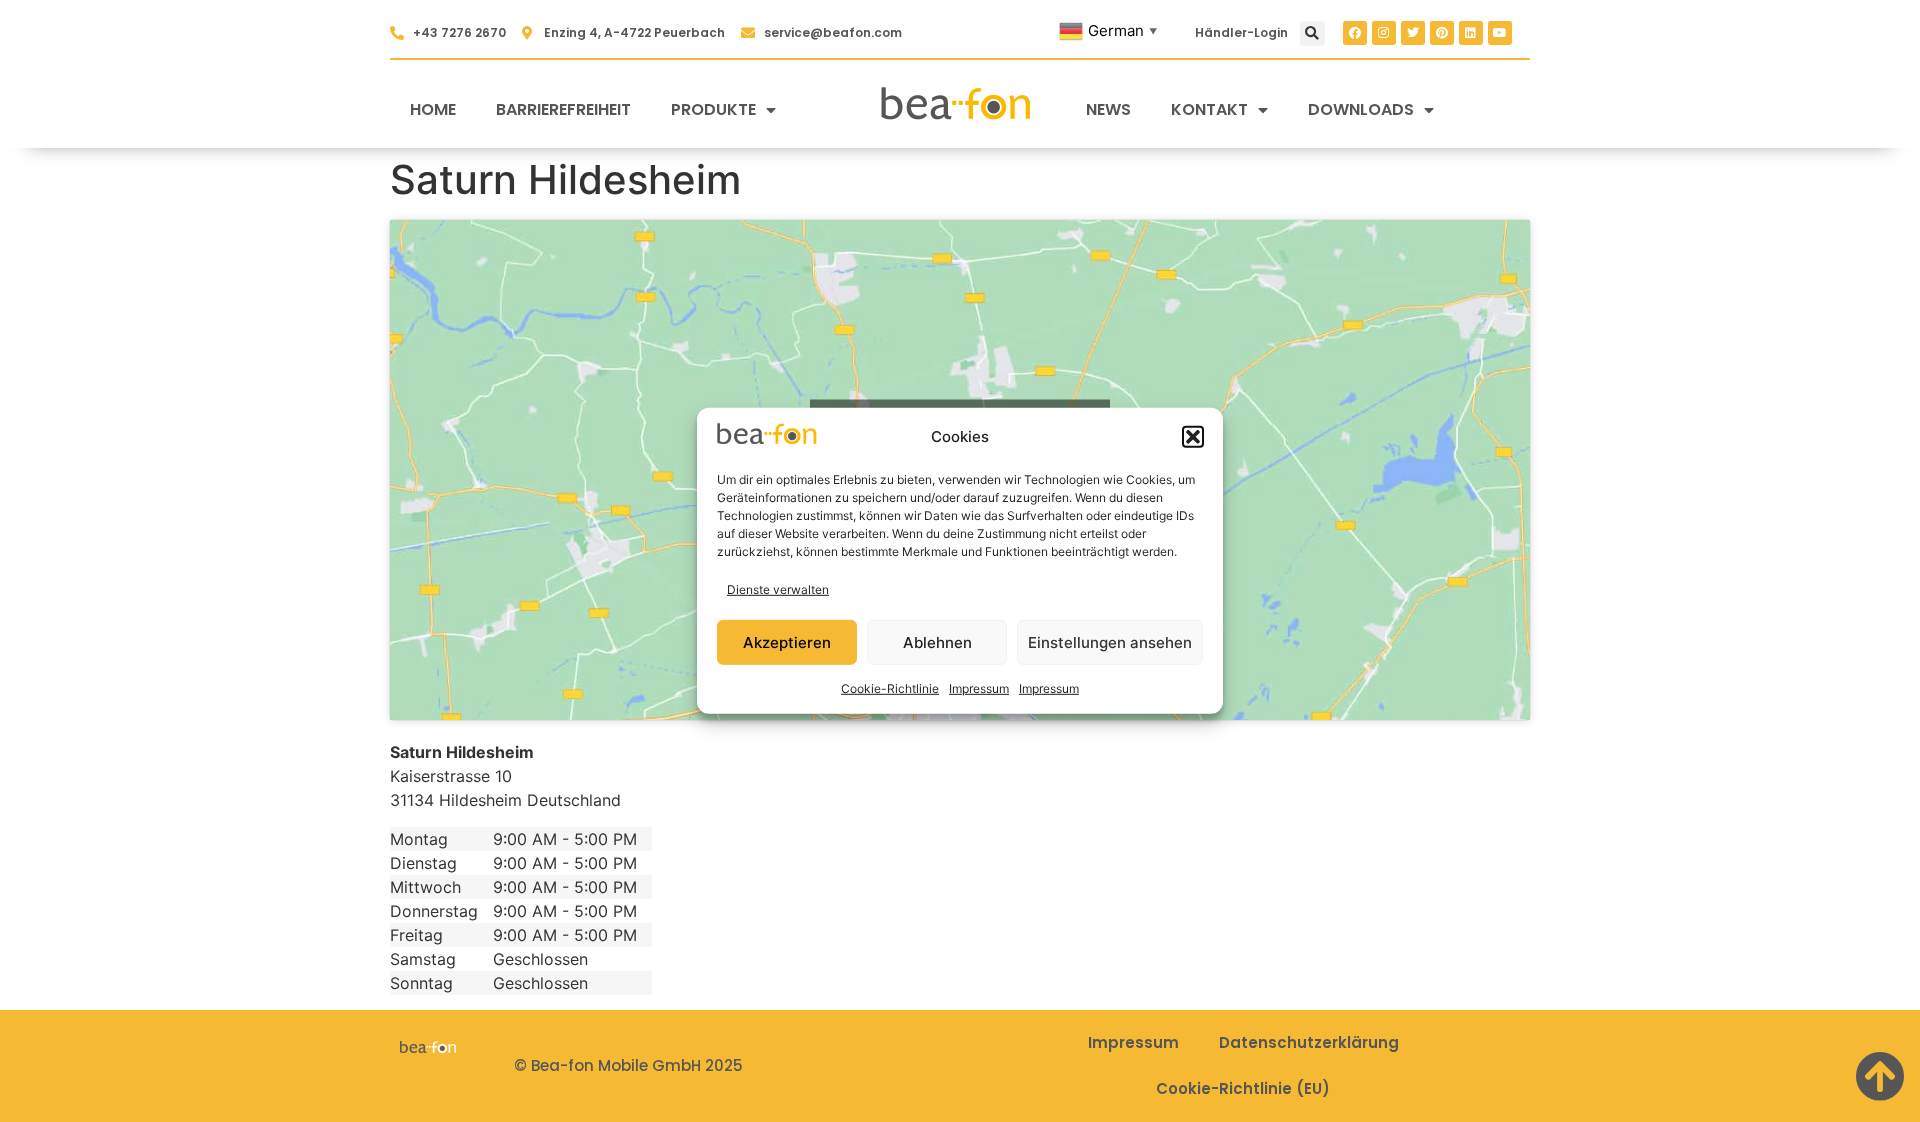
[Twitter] (1413, 33)
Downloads (1361, 109)
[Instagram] (1384, 33)
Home (433, 109)
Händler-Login (1241, 32)
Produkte (713, 109)
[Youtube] (1500, 33)
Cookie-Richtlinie (890, 688)
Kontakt (1209, 109)
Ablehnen (937, 642)
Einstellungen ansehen (1110, 642)
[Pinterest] (1442, 33)
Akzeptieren (787, 642)
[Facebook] (1355, 33)
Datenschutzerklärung (1309, 1042)
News (1108, 109)
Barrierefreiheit (563, 109)
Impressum (979, 688)
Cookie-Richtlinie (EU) (1243, 1088)
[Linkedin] (1471, 33)
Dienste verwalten (778, 589)
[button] (1193, 437)
